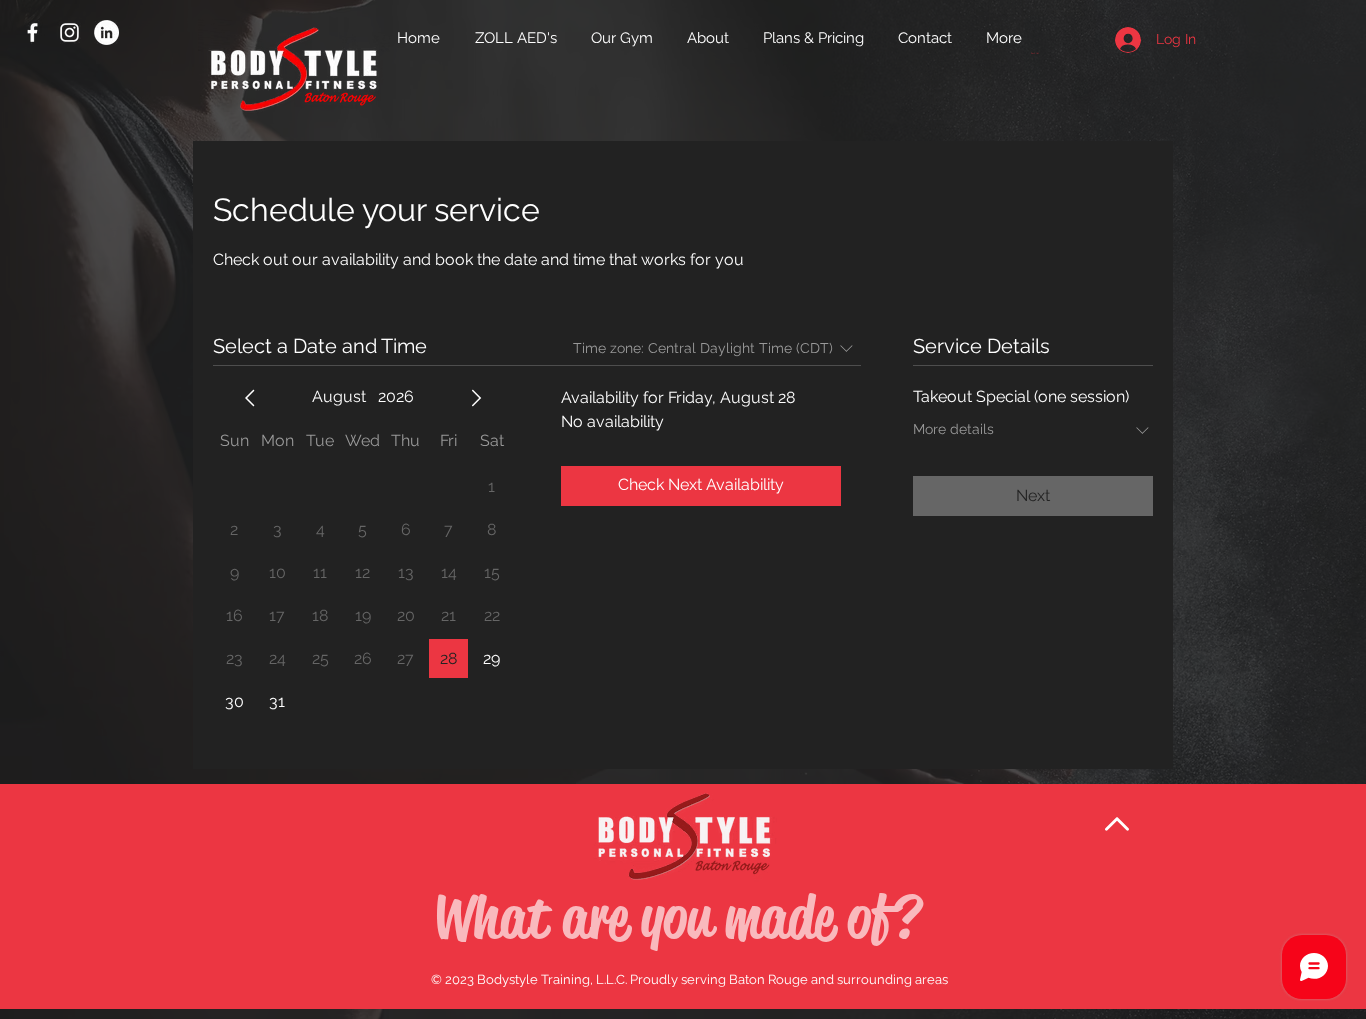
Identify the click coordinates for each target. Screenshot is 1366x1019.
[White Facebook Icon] (32, 32)
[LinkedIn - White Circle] (106, 32)
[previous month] (250, 398)
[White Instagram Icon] (69, 32)
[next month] (476, 398)
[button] (1042, 53)
